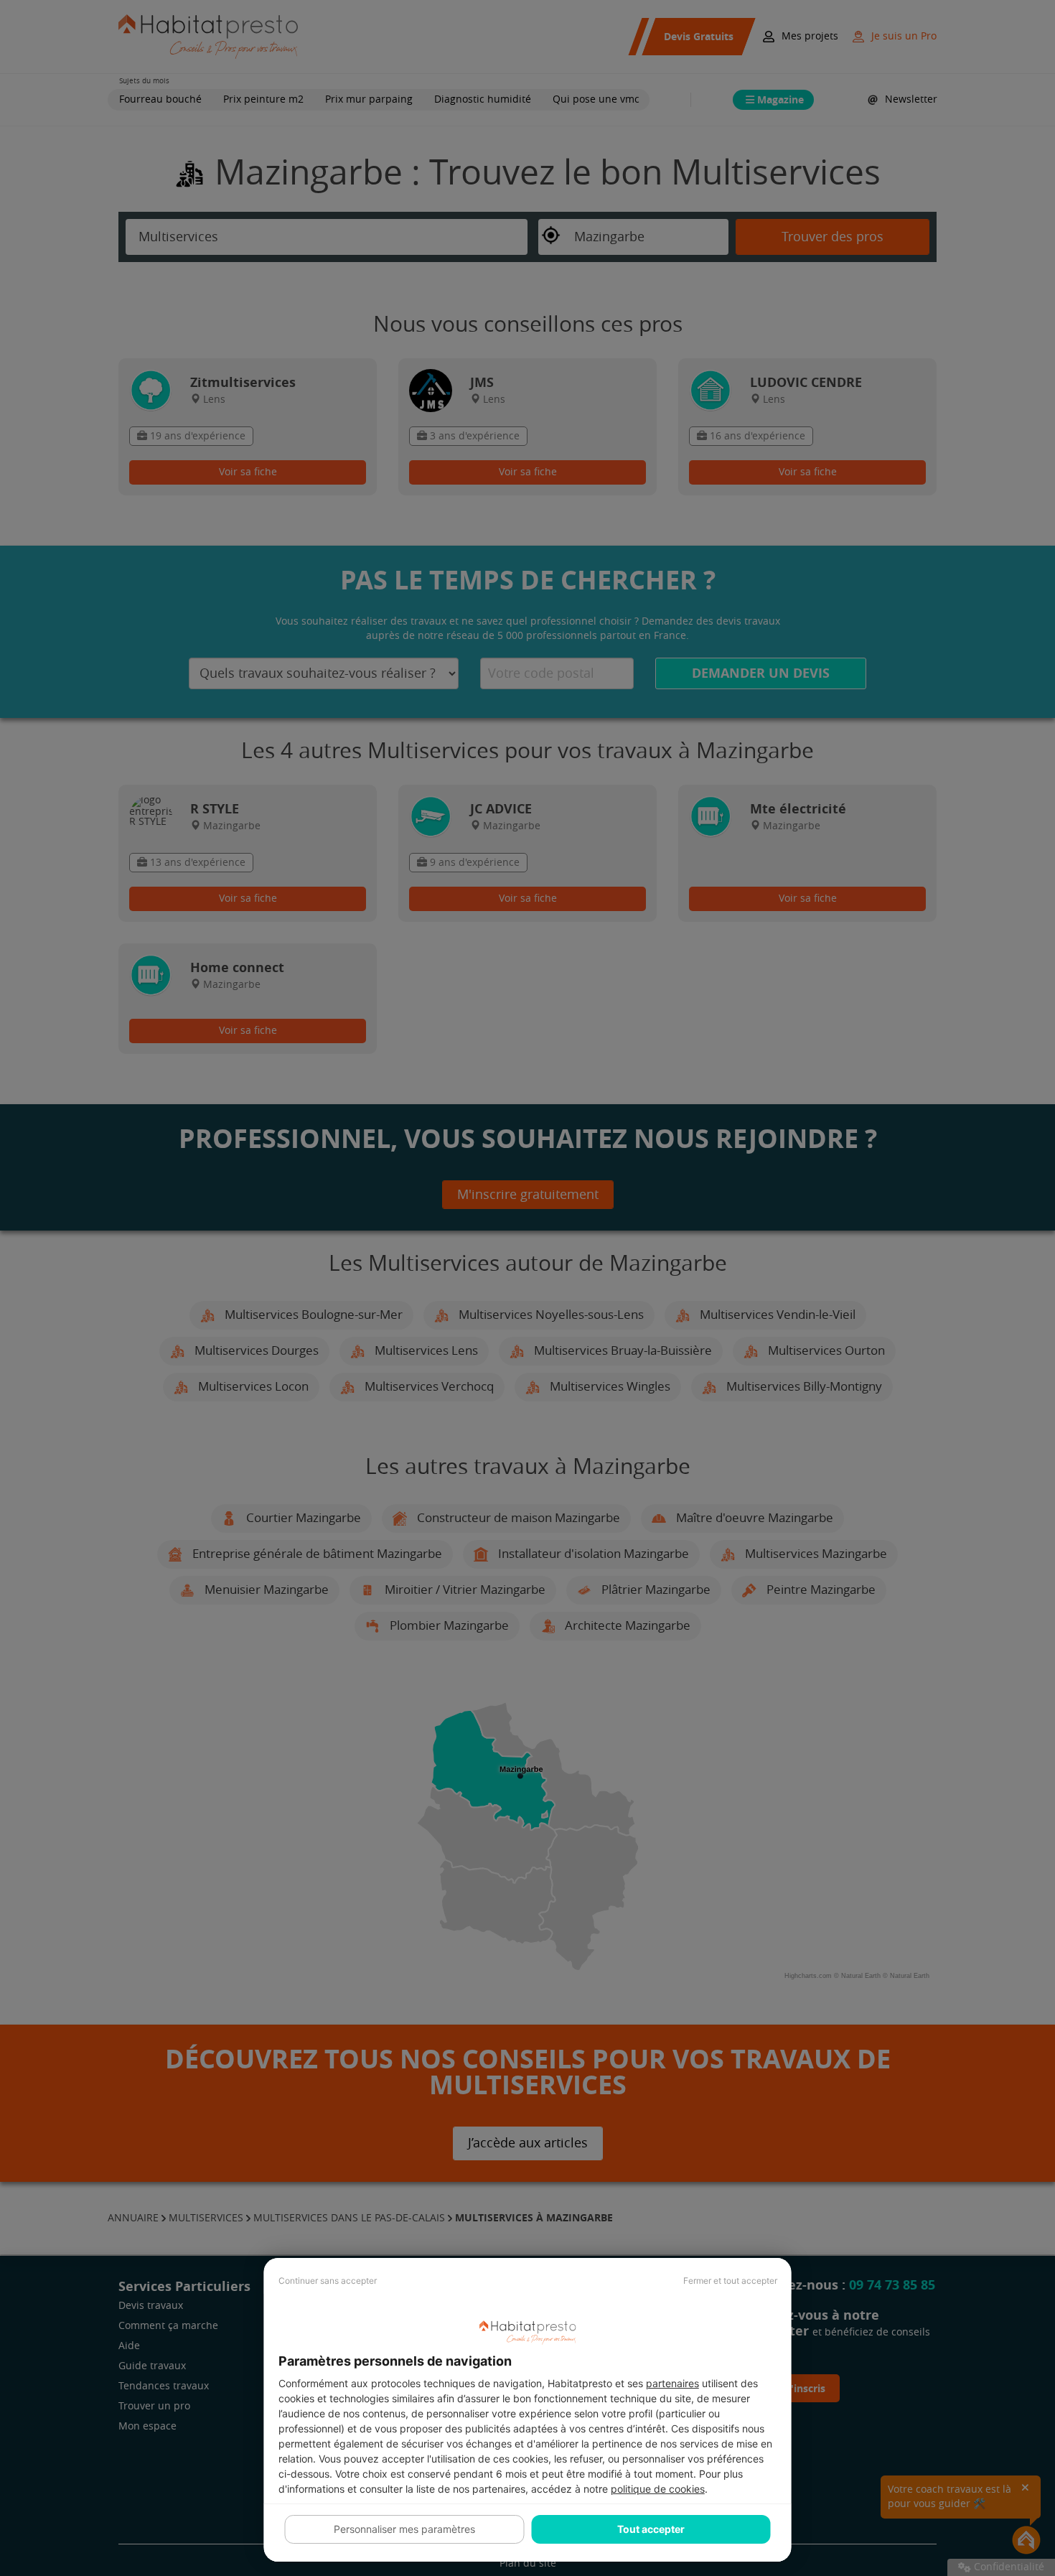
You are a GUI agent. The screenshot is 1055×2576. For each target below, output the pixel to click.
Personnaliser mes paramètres (404, 2529)
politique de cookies (658, 2489)
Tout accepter (651, 2529)
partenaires (672, 2383)
